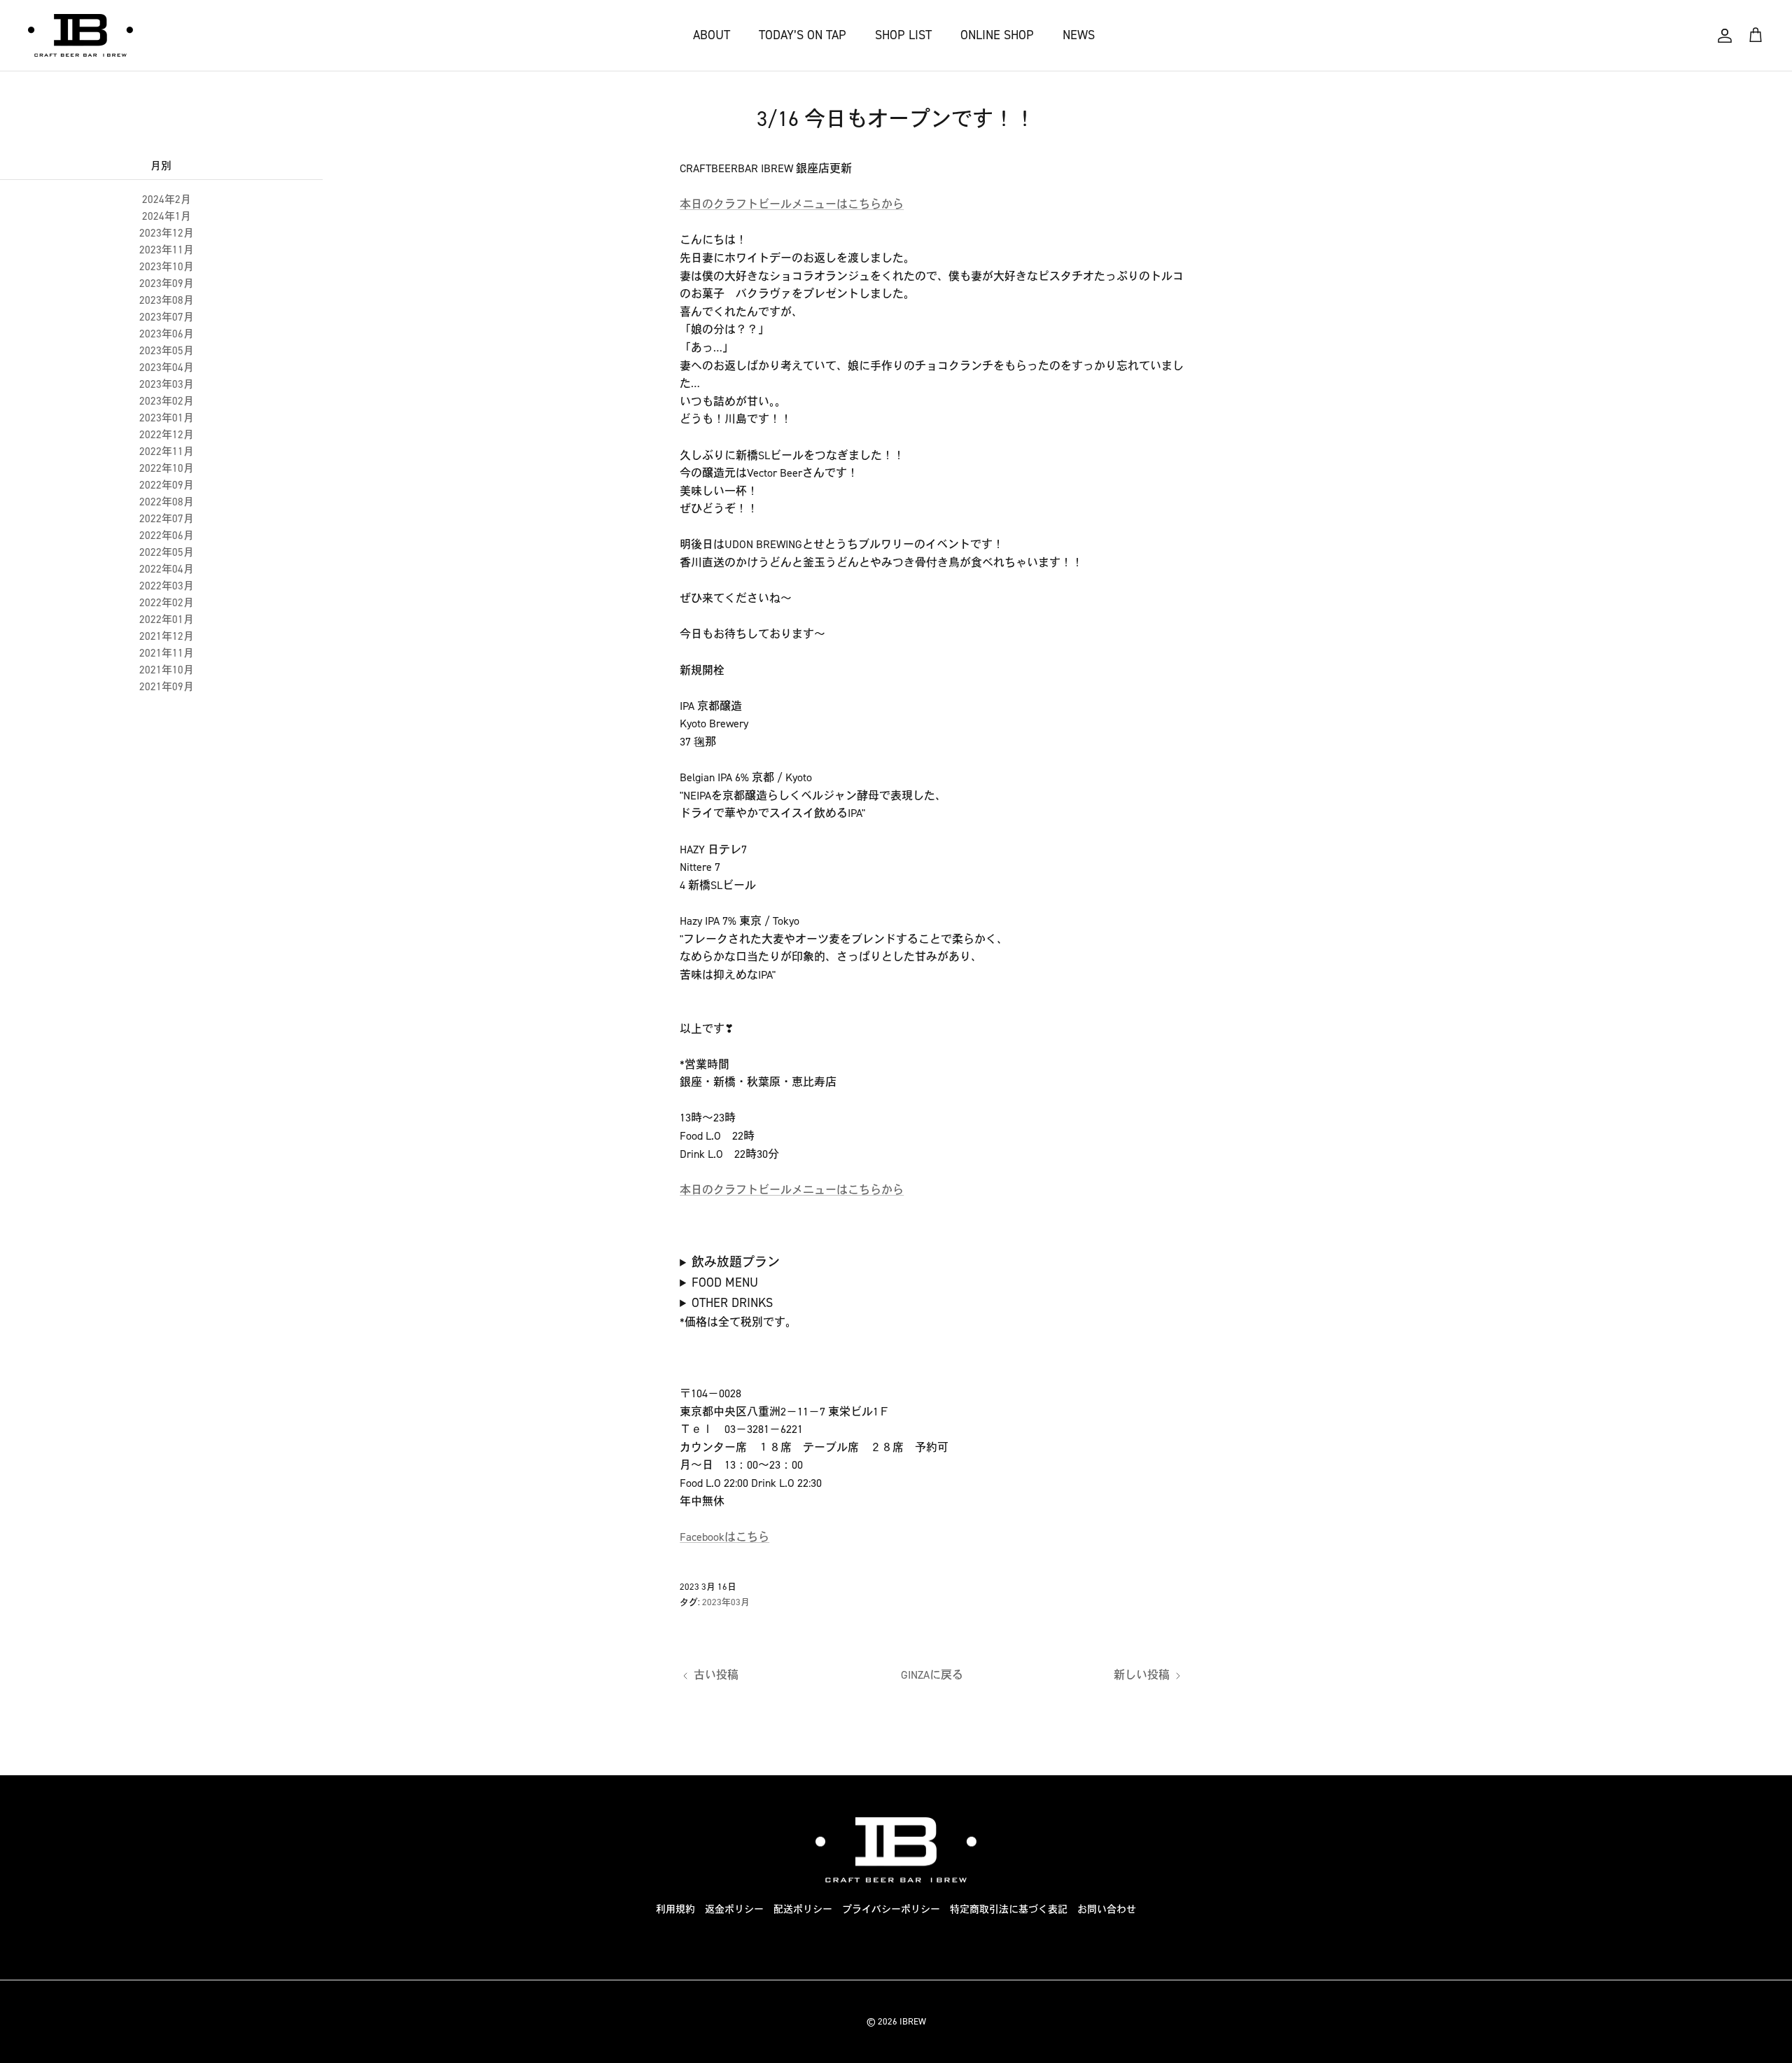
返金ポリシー (734, 1909)
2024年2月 (167, 200)
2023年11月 (167, 250)
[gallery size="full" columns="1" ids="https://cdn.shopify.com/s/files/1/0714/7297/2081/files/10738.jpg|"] (926, 1263)
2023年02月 (167, 401)
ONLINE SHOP (997, 35)
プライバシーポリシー (891, 1909)
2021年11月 (167, 653)
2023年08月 (167, 300)
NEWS (1079, 35)
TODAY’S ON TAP (803, 35)
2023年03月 (167, 384)
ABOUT (712, 35)
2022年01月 (167, 620)
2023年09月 (167, 284)
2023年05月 (167, 351)
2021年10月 (167, 670)
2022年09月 (167, 485)
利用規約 (675, 1909)
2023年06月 (167, 334)
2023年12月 (167, 233)
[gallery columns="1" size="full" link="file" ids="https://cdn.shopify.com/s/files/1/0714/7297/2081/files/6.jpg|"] (842, 1304)
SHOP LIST (903, 35)
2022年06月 (167, 536)
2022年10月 (167, 468)
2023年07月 (167, 317)
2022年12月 (167, 435)
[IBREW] (80, 35)
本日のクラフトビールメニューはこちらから (792, 204)
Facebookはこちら (724, 1537)
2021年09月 (167, 687)
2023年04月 (167, 368)
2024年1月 (167, 216)
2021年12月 (167, 636)
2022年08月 (167, 502)
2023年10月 (167, 267)
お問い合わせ (1107, 1909)
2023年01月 (167, 418)
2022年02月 (167, 603)
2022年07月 (167, 519)
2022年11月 (167, 452)
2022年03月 (167, 586)
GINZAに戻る (932, 1675)
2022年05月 (167, 552)
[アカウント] (1725, 36)
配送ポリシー (803, 1909)
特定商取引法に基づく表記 (1009, 1909)
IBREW (913, 2021)
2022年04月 (167, 569)
